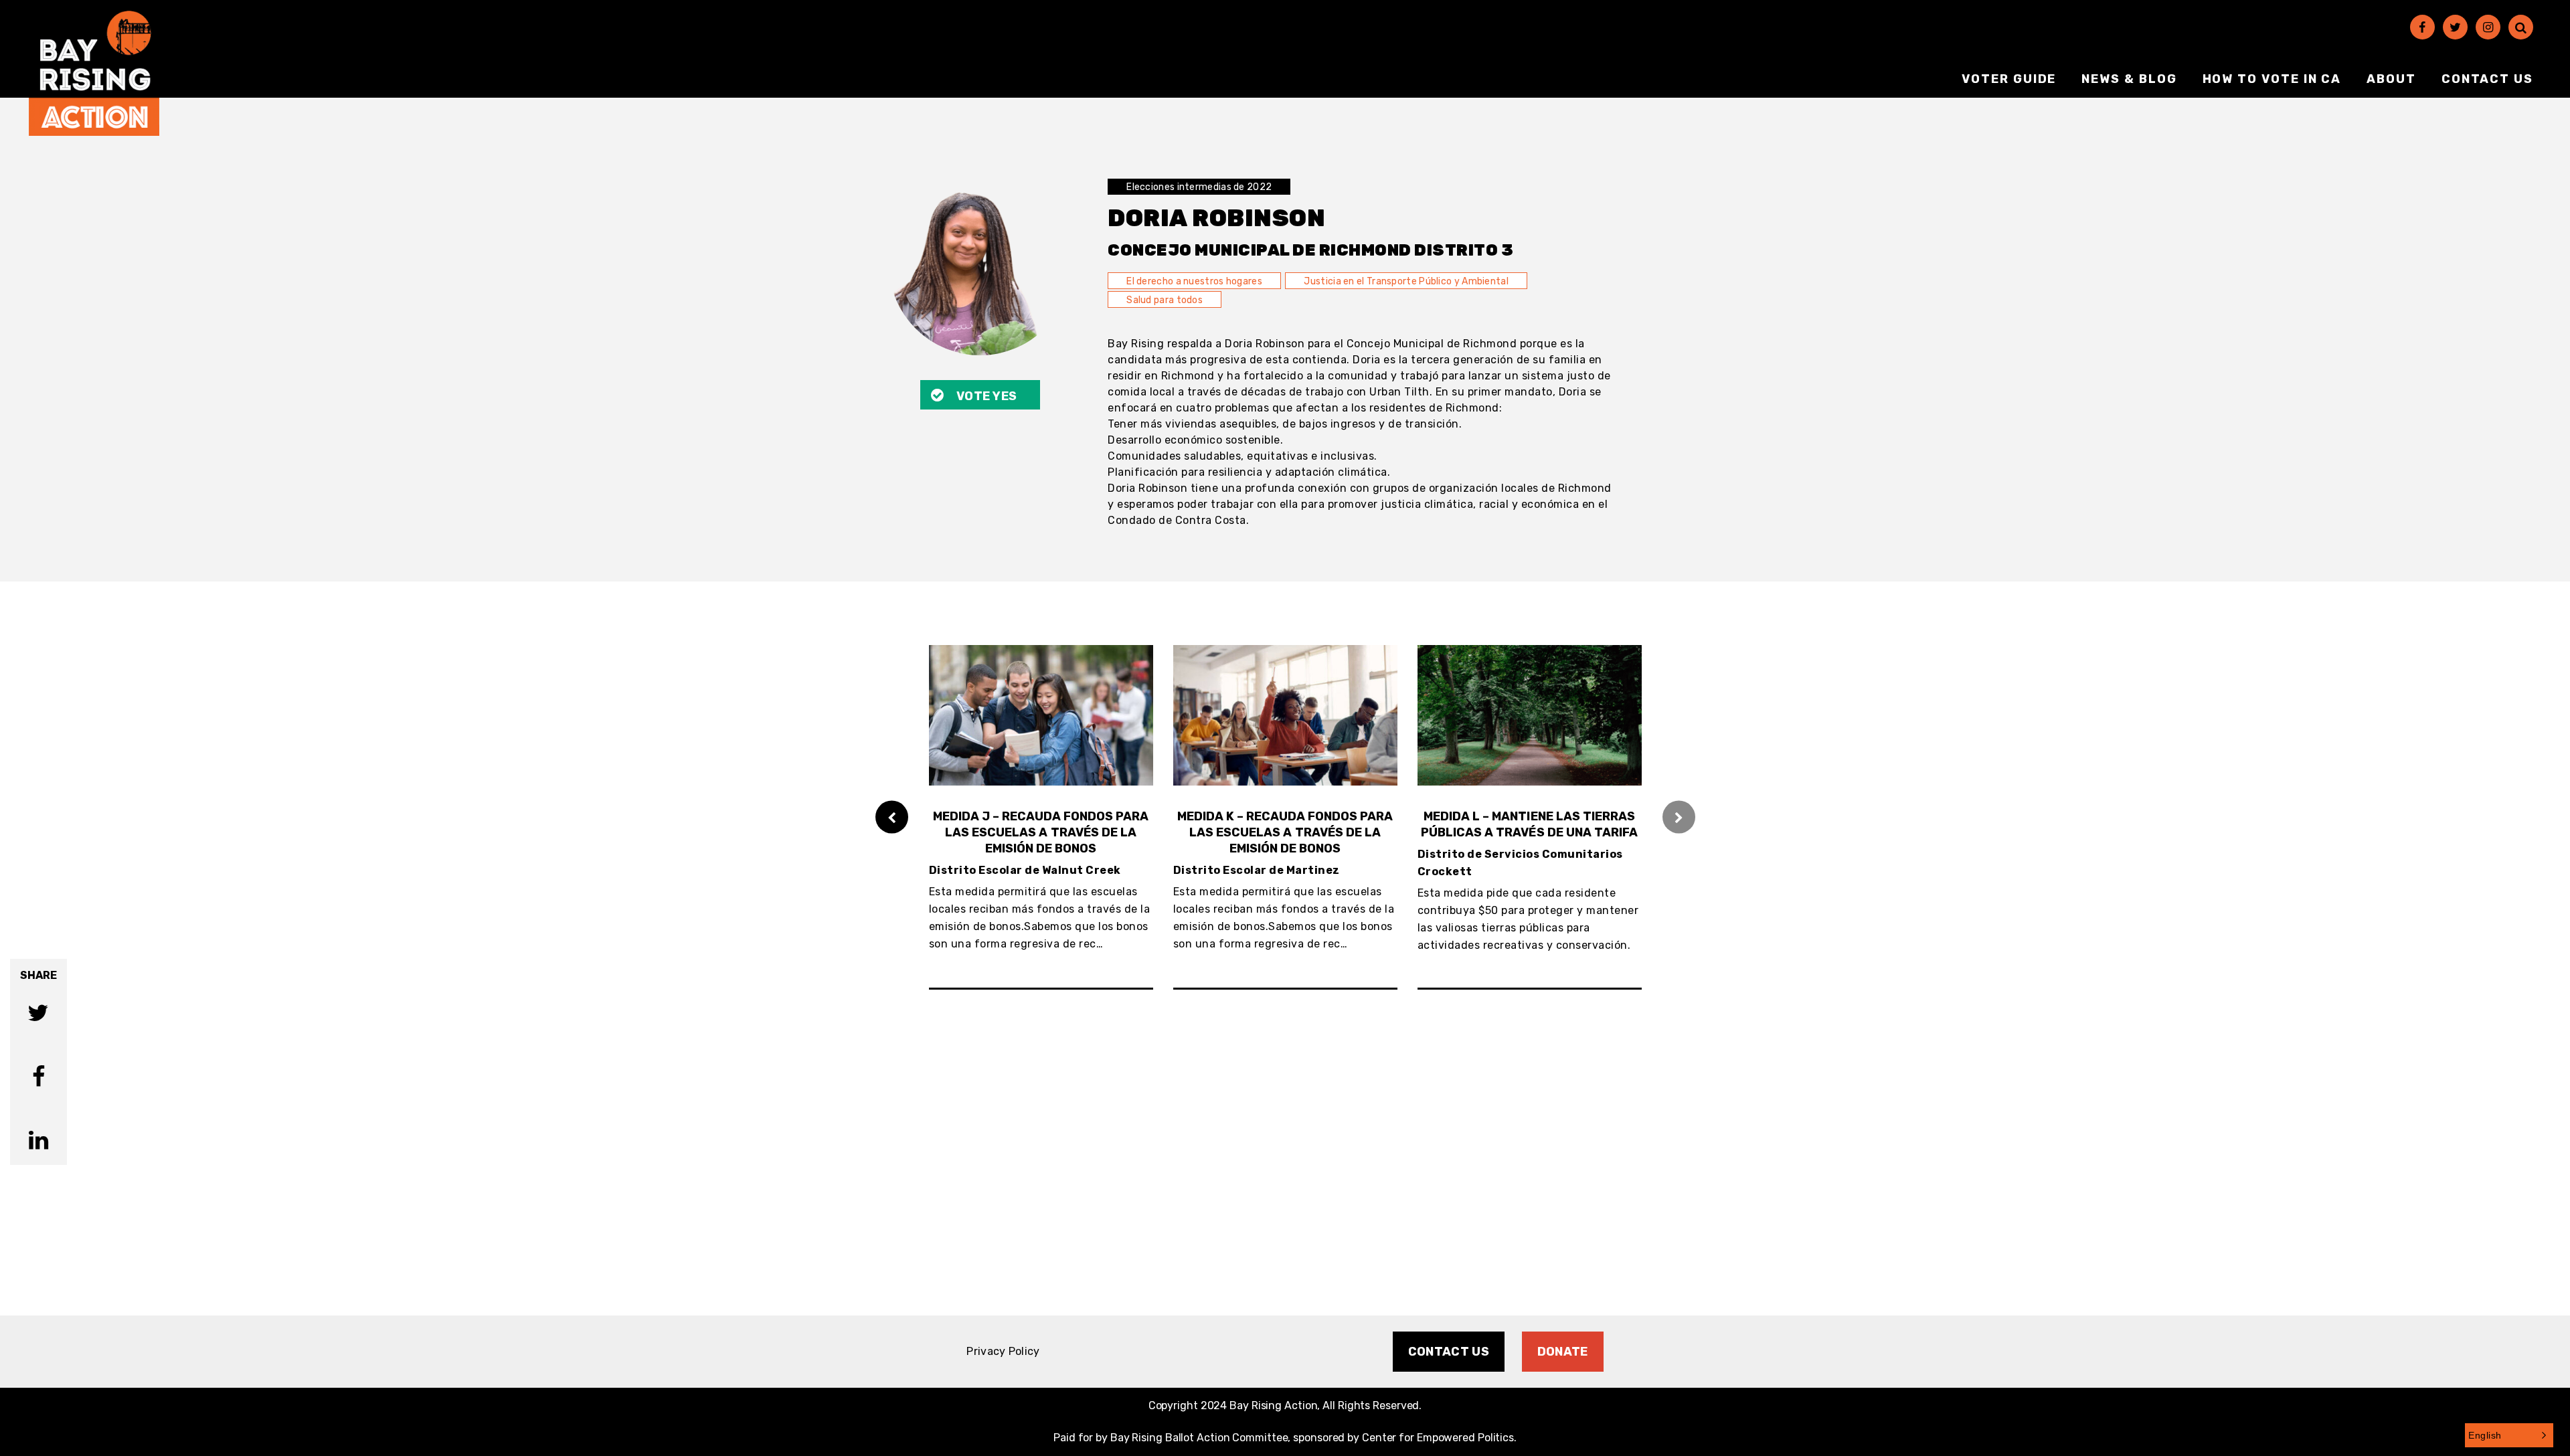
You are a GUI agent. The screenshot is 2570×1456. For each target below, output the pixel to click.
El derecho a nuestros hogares (1194, 281)
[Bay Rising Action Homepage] (94, 73)
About (2391, 79)
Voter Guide (2009, 79)
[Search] (2521, 27)
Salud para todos (1165, 300)
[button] (2509, 1435)
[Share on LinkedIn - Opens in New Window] (38, 1142)
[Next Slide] (1679, 817)
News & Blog (2129, 79)
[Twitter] (2455, 27)
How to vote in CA (2272, 79)
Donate (1563, 1352)
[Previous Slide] (892, 817)
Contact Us (2487, 79)
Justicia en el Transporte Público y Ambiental (1406, 281)
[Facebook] (2422, 27)
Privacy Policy (1003, 1351)
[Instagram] (2488, 27)
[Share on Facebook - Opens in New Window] (38, 1078)
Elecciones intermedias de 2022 (1199, 187)
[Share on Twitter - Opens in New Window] (38, 1015)
